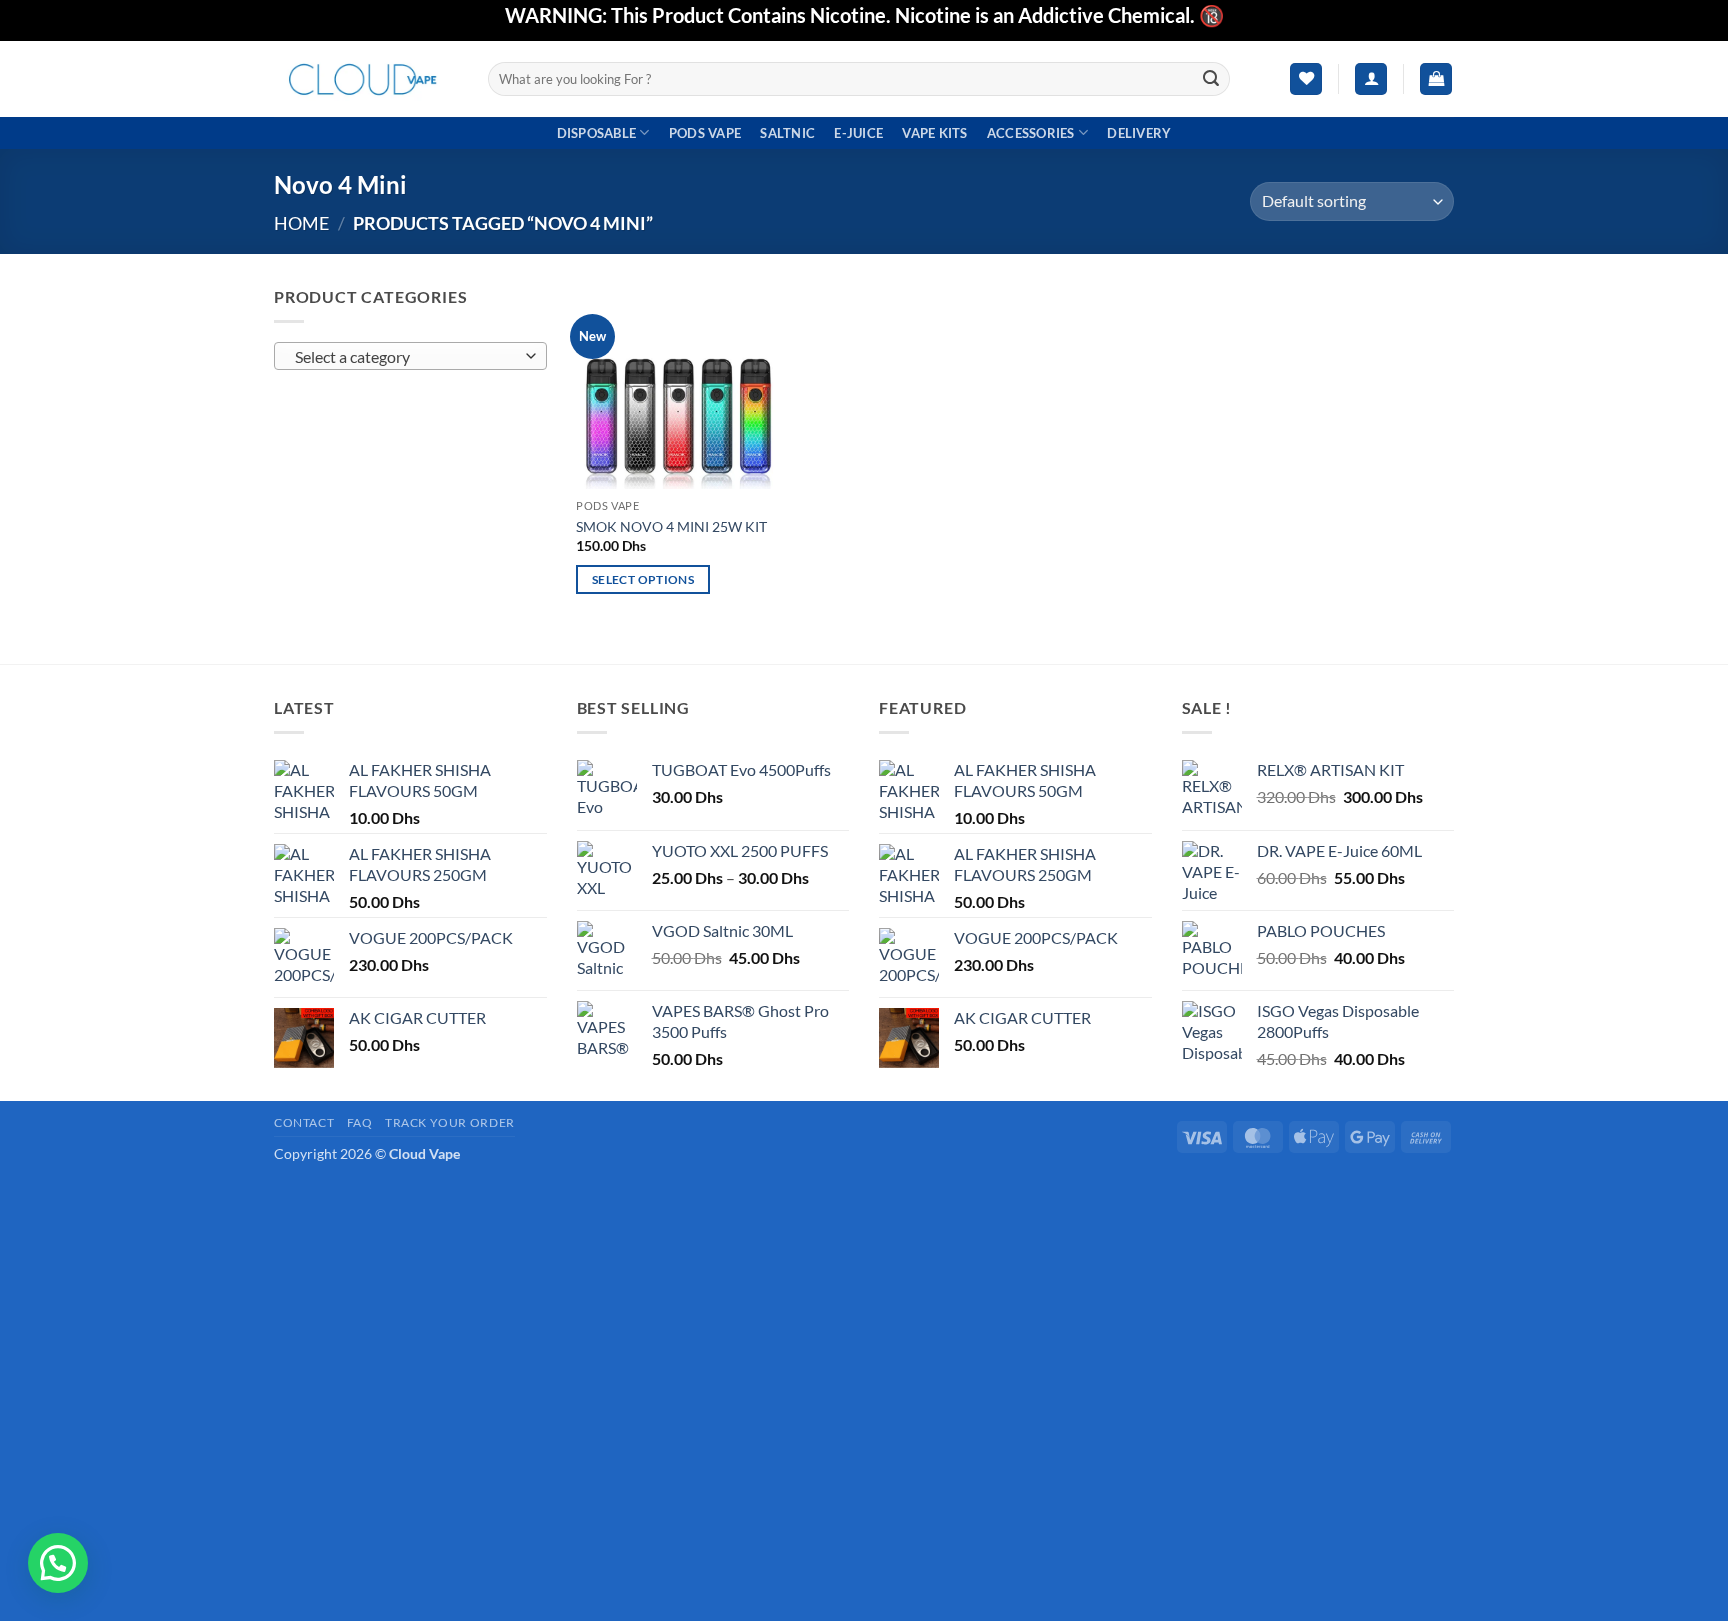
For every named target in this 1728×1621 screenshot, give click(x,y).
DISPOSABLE (597, 133)
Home (301, 223)
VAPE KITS (934, 133)
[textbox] (405, 357)
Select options (643, 579)
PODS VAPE (705, 133)
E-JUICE (858, 133)
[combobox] (410, 356)
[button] (1371, 79)
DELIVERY (1139, 133)
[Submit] (1212, 79)
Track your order (450, 1122)
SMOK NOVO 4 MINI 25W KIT (671, 526)
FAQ (360, 1122)
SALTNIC (787, 133)
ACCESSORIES (1031, 133)
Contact (304, 1122)
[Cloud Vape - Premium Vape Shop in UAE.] (366, 78)
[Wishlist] (1306, 79)
